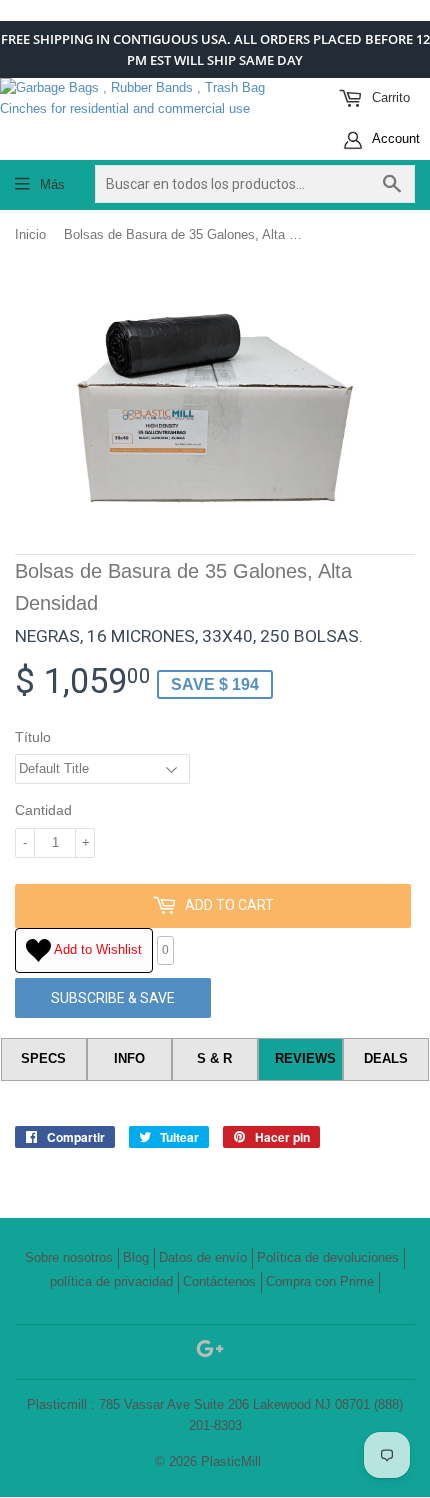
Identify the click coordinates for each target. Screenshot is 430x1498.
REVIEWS (305, 1058)
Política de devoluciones (328, 1257)
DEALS (386, 1058)
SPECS (43, 1058)
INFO (129, 1058)
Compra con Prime (320, 1281)
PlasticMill (231, 1461)
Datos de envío (203, 1257)
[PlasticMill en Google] (210, 1352)
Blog (136, 1257)
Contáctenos (219, 1281)
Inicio (30, 234)
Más (52, 184)
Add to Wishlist (96, 949)
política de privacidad (111, 1281)
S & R (214, 1058)
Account (394, 138)
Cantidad (43, 810)
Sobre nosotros (69, 1257)
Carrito (389, 97)
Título (33, 737)
